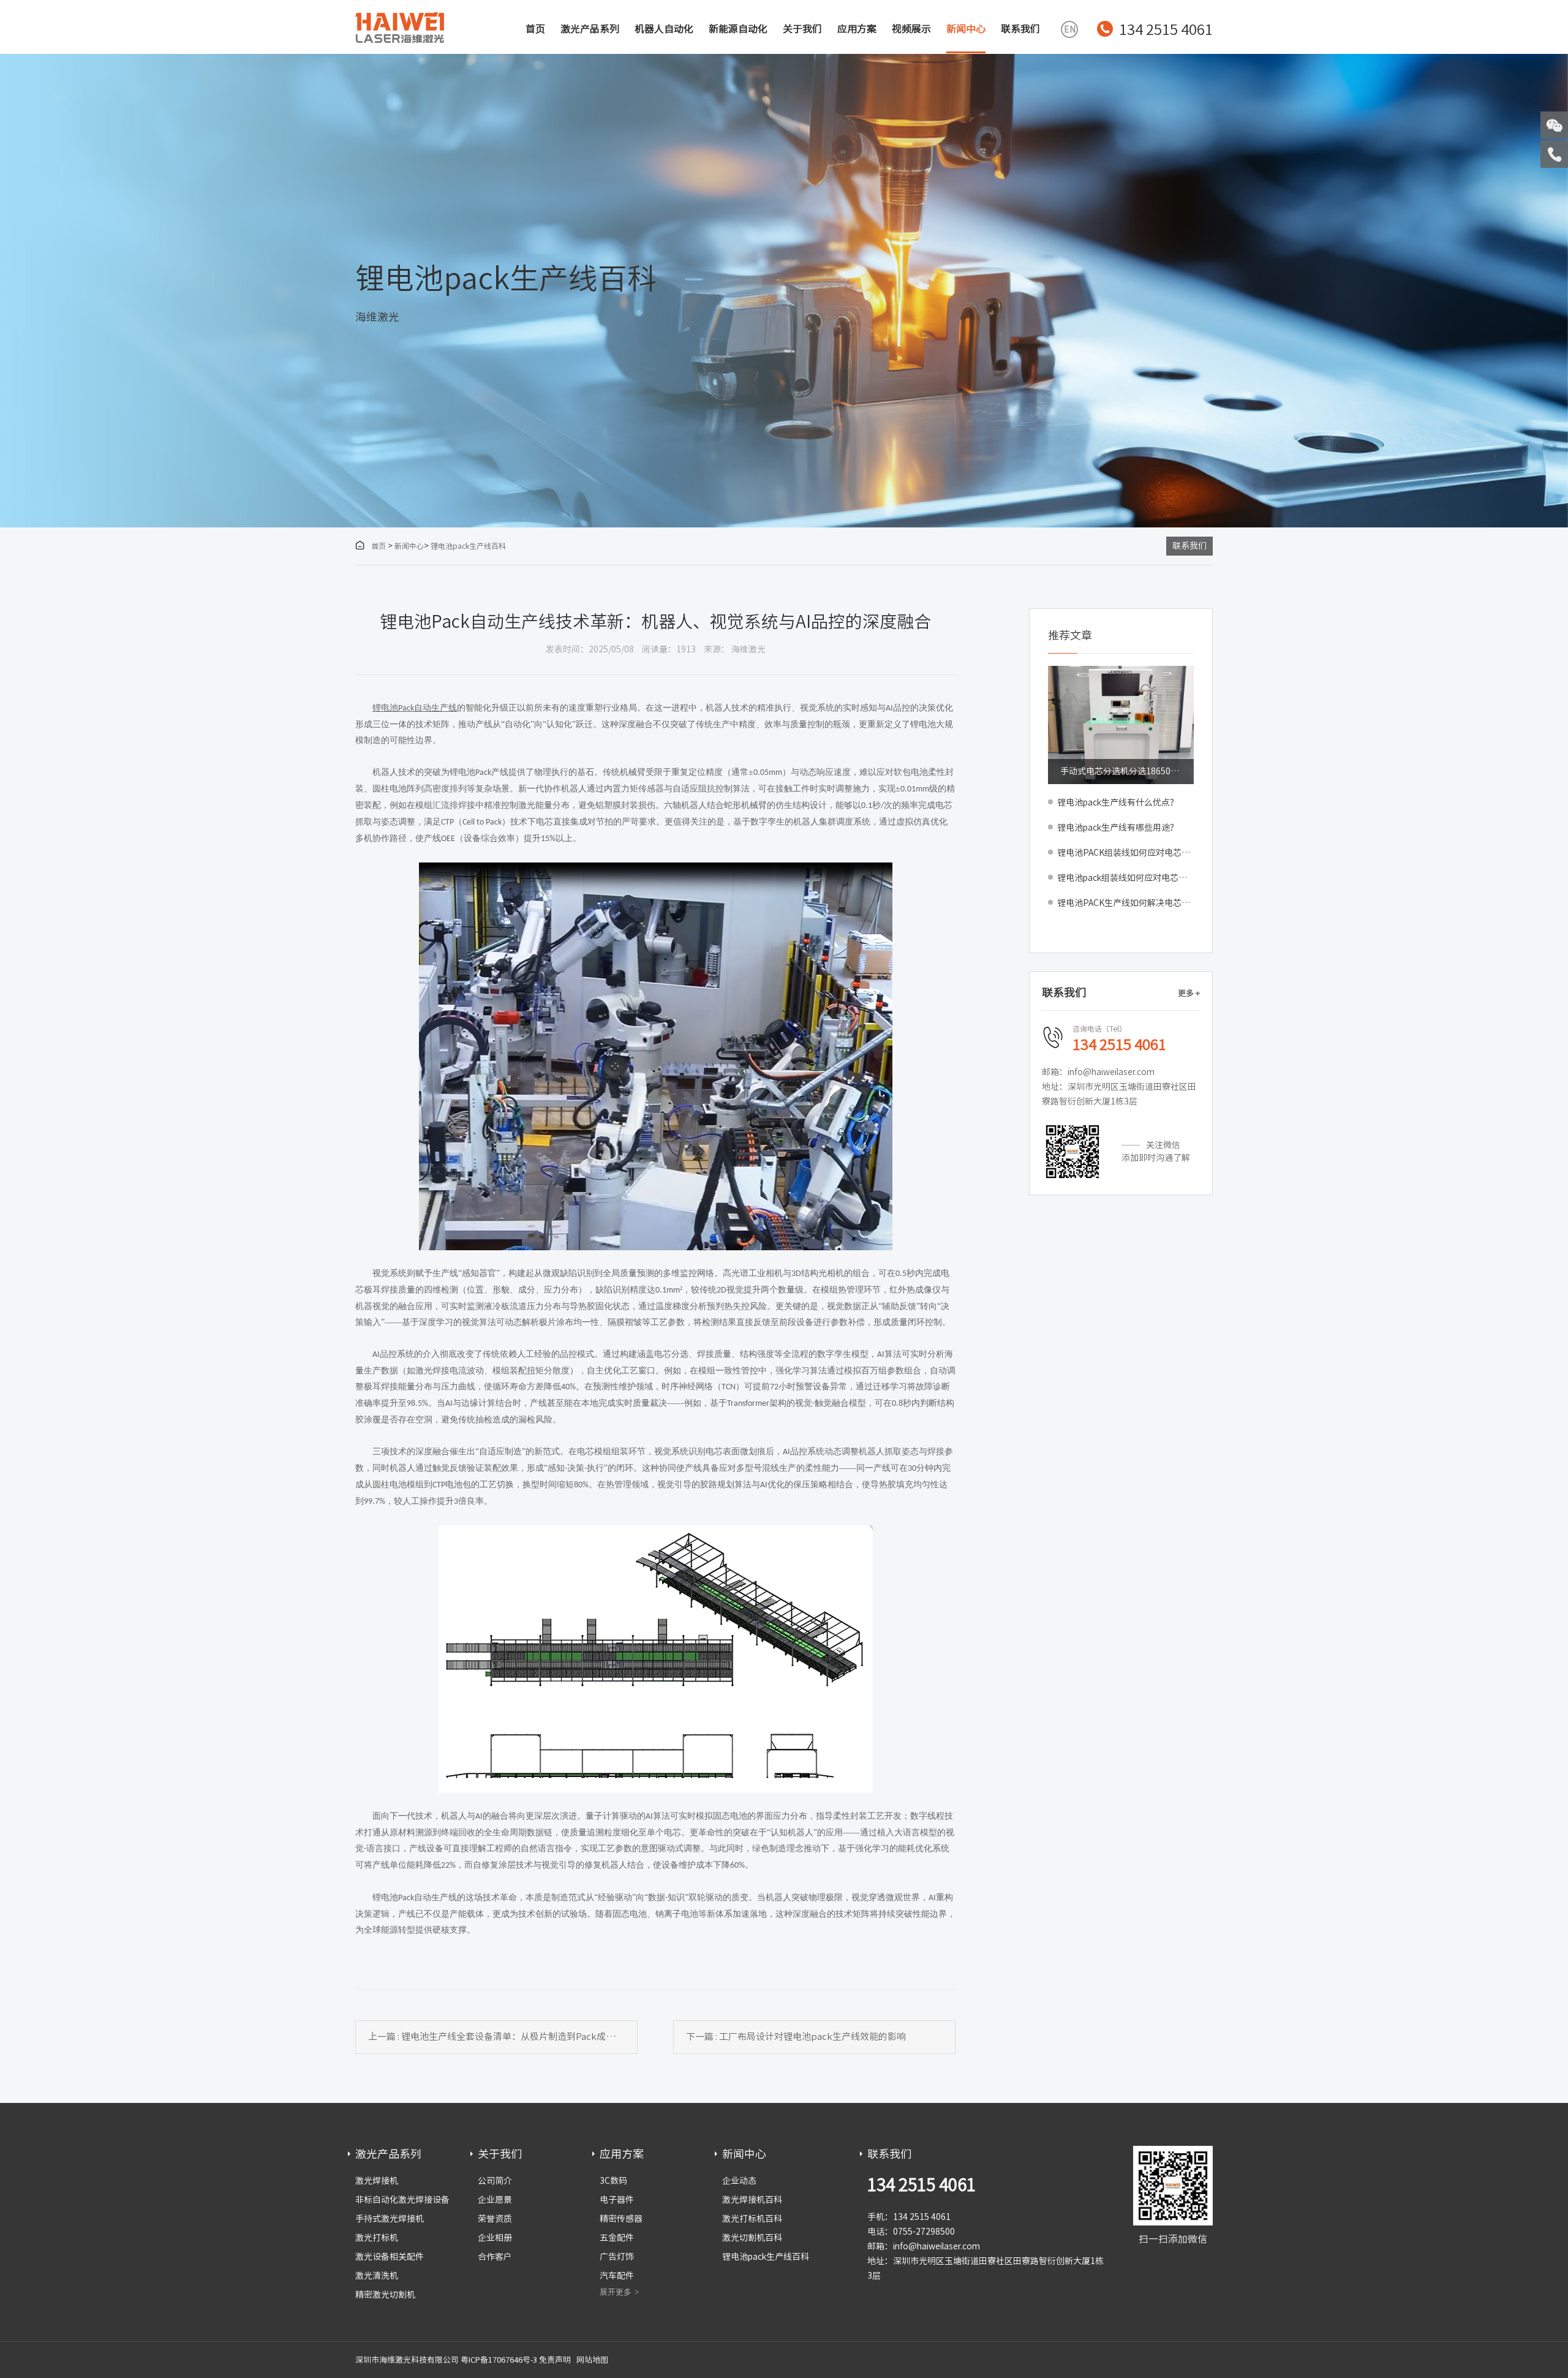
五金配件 (617, 2238)
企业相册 (495, 2238)
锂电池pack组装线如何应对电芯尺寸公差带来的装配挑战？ (1125, 878)
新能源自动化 (738, 29)
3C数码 (613, 2181)
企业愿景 (495, 2200)
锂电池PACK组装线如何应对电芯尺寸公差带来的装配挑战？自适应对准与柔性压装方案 (1125, 853)
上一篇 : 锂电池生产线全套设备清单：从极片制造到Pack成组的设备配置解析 (503, 2036)
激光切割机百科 (752, 2238)
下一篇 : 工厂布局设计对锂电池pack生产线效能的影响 (796, 2036)
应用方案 (857, 29)
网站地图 (592, 2360)
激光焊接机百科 (752, 2200)
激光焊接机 (377, 2181)
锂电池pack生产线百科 (468, 546)
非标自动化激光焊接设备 (402, 2200)
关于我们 (802, 29)
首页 (535, 29)
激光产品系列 (590, 29)
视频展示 (911, 29)
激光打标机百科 (752, 2219)
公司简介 (495, 2181)
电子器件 (617, 2200)
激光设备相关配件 (390, 2257)
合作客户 (495, 2257)
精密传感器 (621, 2219)
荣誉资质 (495, 2219)
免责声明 (555, 2360)
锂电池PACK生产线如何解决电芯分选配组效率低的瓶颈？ (1125, 903)
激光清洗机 (377, 2276)
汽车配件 (617, 2276)
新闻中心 (966, 29)
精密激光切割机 (385, 2295)
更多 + (1189, 993)
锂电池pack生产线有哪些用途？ (1118, 828)
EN (1070, 29)
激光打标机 (377, 2238)
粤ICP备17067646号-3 (499, 2360)
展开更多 (616, 2292)
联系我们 (1020, 29)
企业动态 (739, 2181)
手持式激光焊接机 (390, 2219)
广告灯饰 (617, 2257)
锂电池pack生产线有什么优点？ (1118, 802)
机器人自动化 (664, 29)
